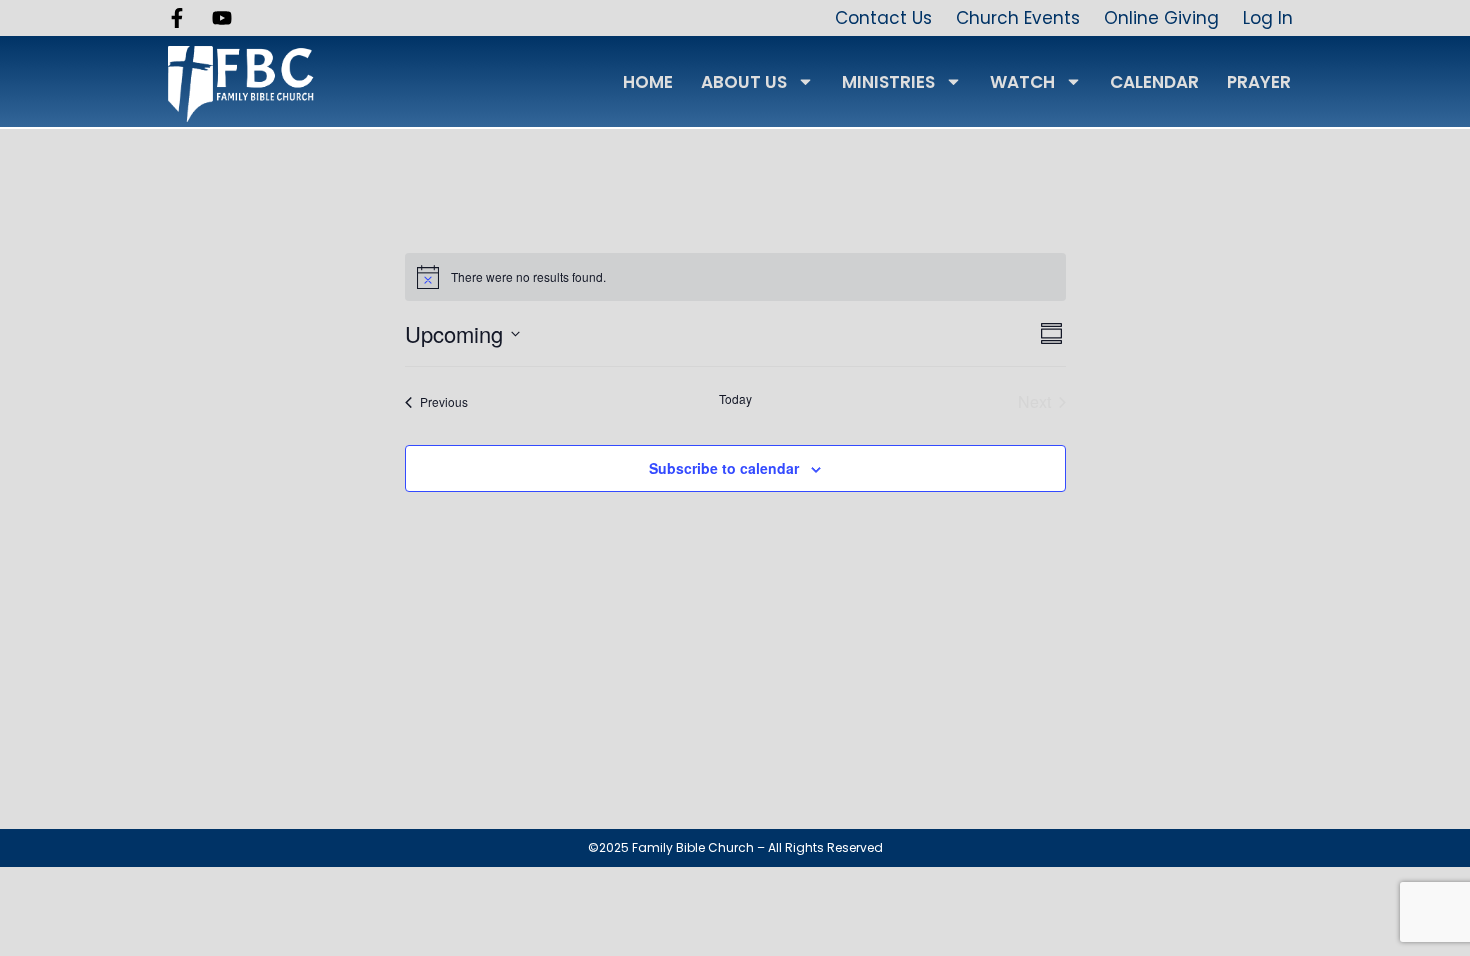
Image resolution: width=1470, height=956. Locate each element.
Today (735, 399)
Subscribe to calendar (724, 468)
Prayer (1259, 82)
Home (648, 82)
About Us (744, 82)
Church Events (1018, 18)
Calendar (1154, 82)
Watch (1022, 82)
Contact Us (883, 18)
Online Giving (1161, 18)
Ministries (888, 82)
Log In (1268, 18)
